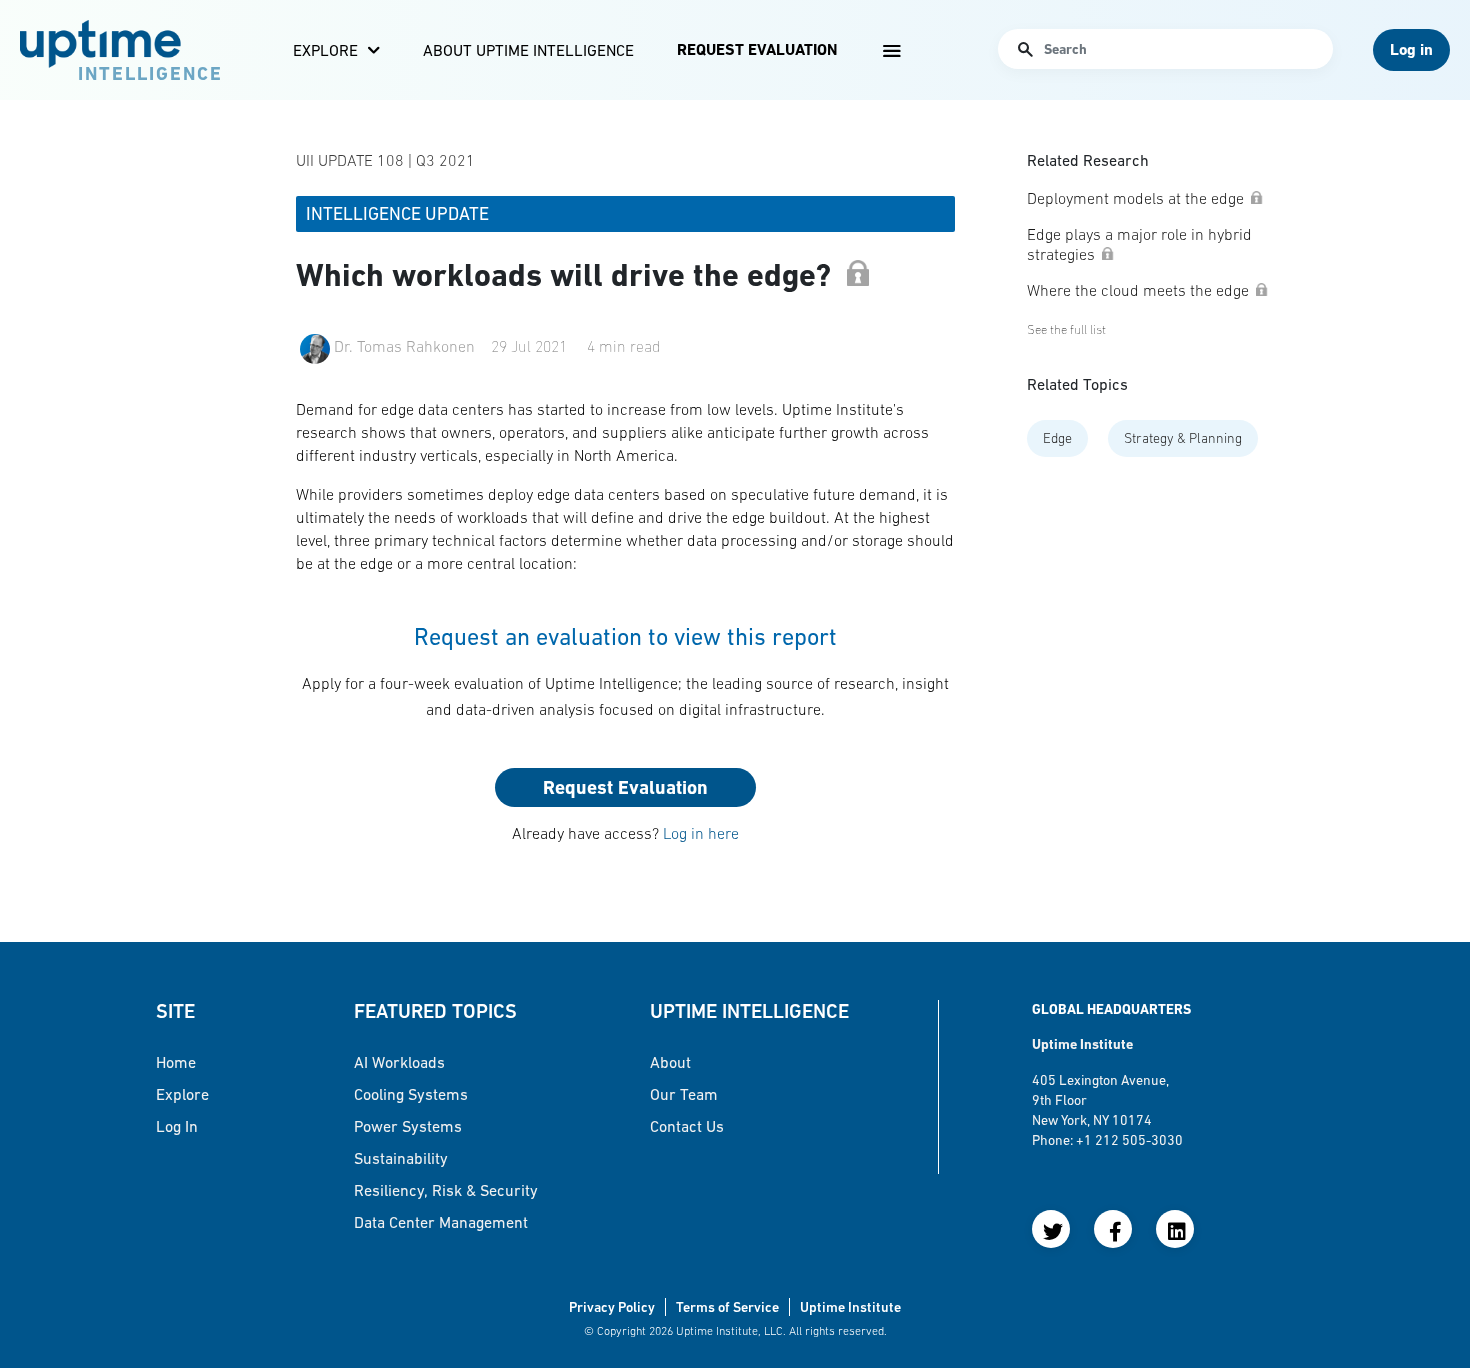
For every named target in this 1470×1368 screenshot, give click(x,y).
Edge (1057, 438)
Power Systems (408, 1126)
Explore (325, 50)
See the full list (1066, 329)
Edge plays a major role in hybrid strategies (1139, 244)
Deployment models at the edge (1135, 198)
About (670, 1062)
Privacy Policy (612, 1307)
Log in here (701, 833)
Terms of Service (727, 1307)
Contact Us (687, 1126)
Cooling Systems (411, 1094)
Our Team (684, 1094)
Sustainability (401, 1158)
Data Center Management (441, 1222)
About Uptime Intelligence (528, 50)
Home (176, 1062)
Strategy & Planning (1183, 438)
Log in (177, 1126)
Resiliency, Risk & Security (446, 1190)
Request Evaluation (757, 49)
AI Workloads (399, 1062)
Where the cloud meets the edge (1138, 290)
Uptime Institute (850, 1307)
